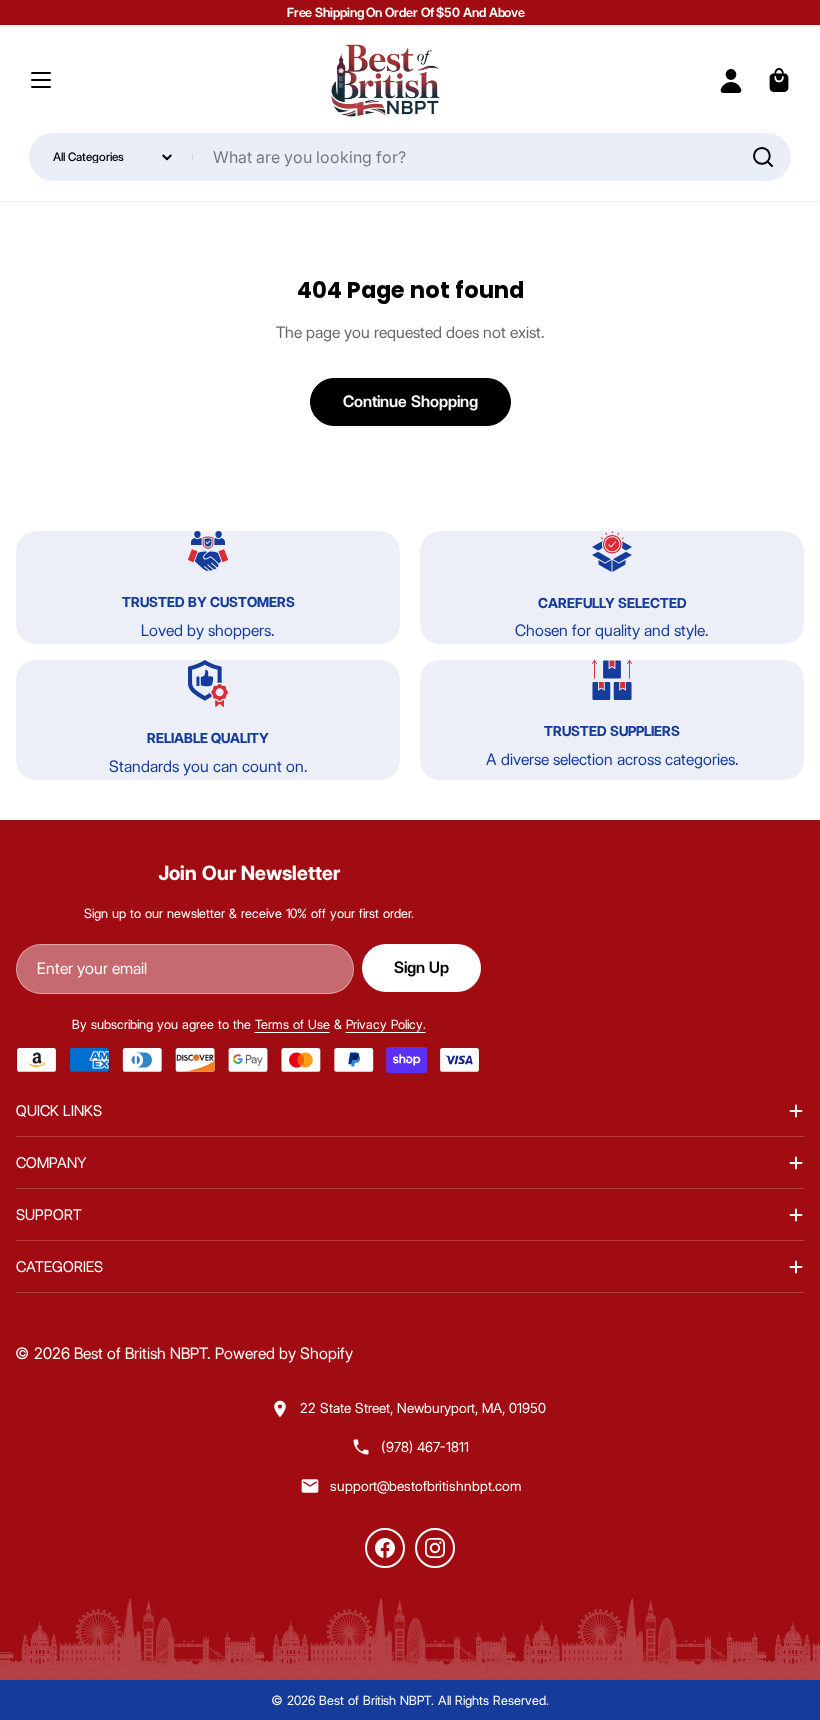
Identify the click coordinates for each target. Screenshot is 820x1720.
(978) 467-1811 (425, 1447)
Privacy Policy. (386, 1024)
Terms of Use (292, 1024)
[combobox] (410, 157)
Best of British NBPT (140, 1353)
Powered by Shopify (284, 1353)
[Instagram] (435, 1548)
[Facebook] (385, 1548)
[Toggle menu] (41, 80)
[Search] (763, 157)
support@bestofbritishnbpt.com (425, 1486)
